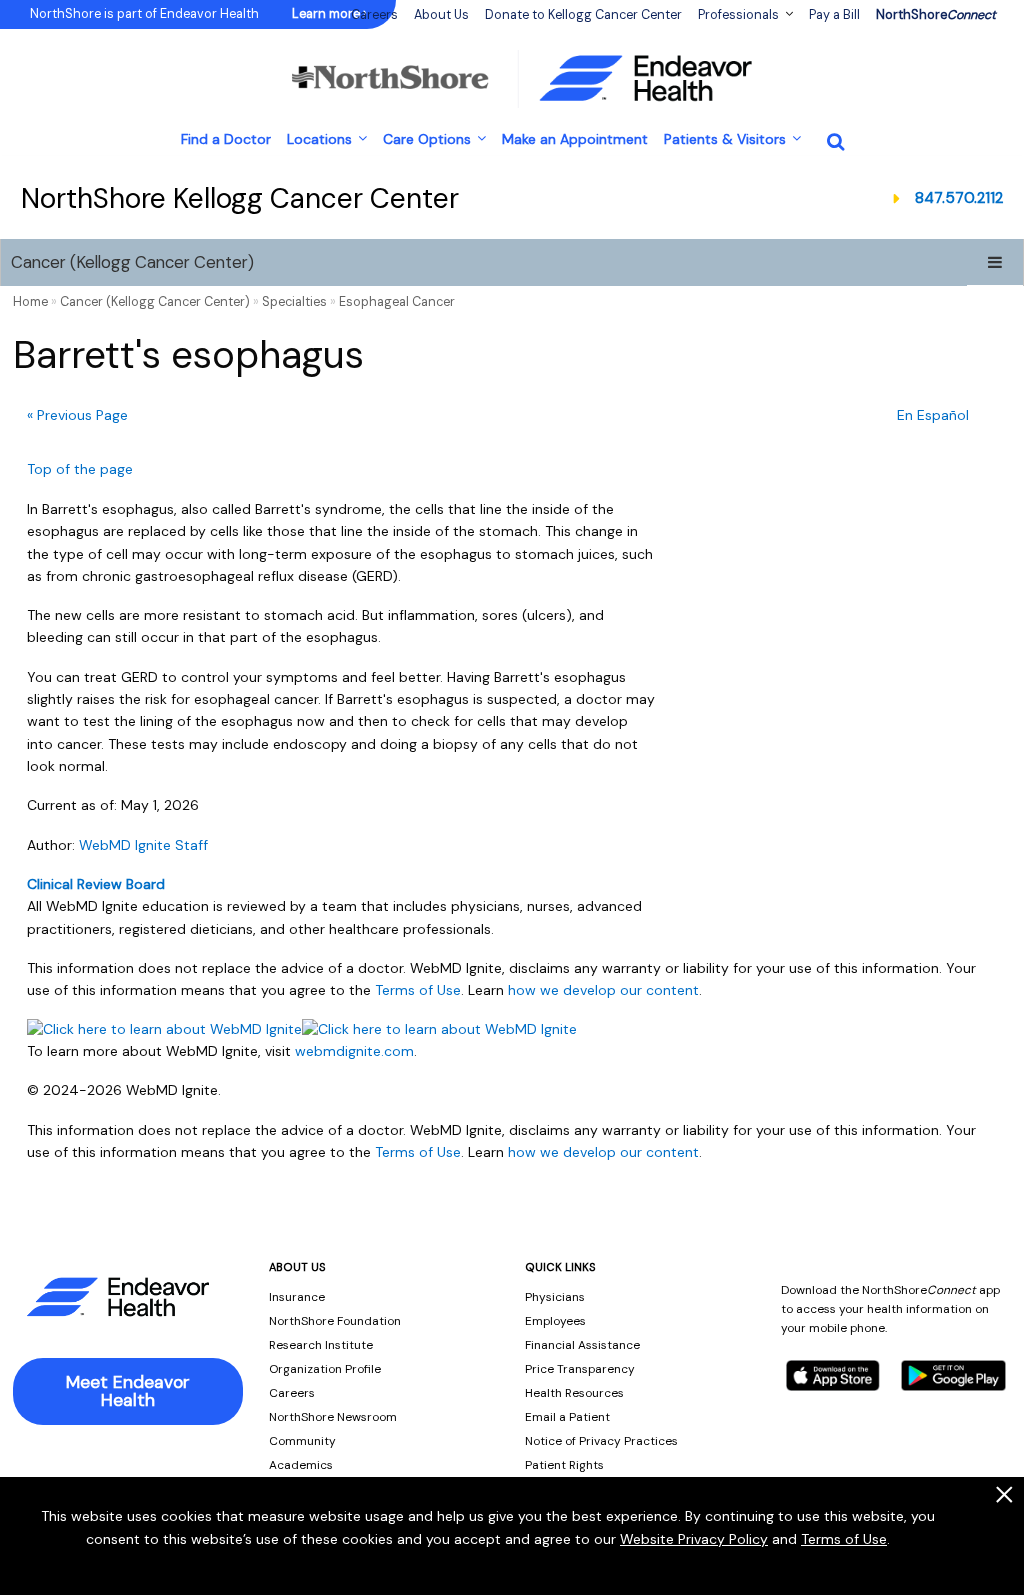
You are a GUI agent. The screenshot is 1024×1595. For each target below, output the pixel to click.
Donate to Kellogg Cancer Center (583, 15)
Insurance (297, 1297)
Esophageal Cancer (397, 302)
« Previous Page (77, 415)
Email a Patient (567, 1417)
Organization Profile (325, 1369)
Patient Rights (564, 1465)
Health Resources (574, 1393)
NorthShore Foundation (335, 1321)
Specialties (294, 302)
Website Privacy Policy (694, 1539)
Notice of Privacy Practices (601, 1441)
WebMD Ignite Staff (143, 845)
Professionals (738, 15)
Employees (555, 1321)
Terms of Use (844, 1539)
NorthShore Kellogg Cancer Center (240, 198)
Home (30, 302)
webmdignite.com (354, 1051)
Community (302, 1441)
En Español (933, 415)
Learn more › (329, 14)
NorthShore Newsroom (333, 1417)
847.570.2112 (959, 198)
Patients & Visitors (725, 139)
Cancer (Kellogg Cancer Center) (132, 262)
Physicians (555, 1297)
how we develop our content (603, 990)
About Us (441, 15)
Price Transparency (580, 1369)
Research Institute (321, 1345)
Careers (292, 1393)
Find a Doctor (226, 139)
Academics (301, 1465)
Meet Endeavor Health (128, 1391)
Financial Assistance (582, 1345)
